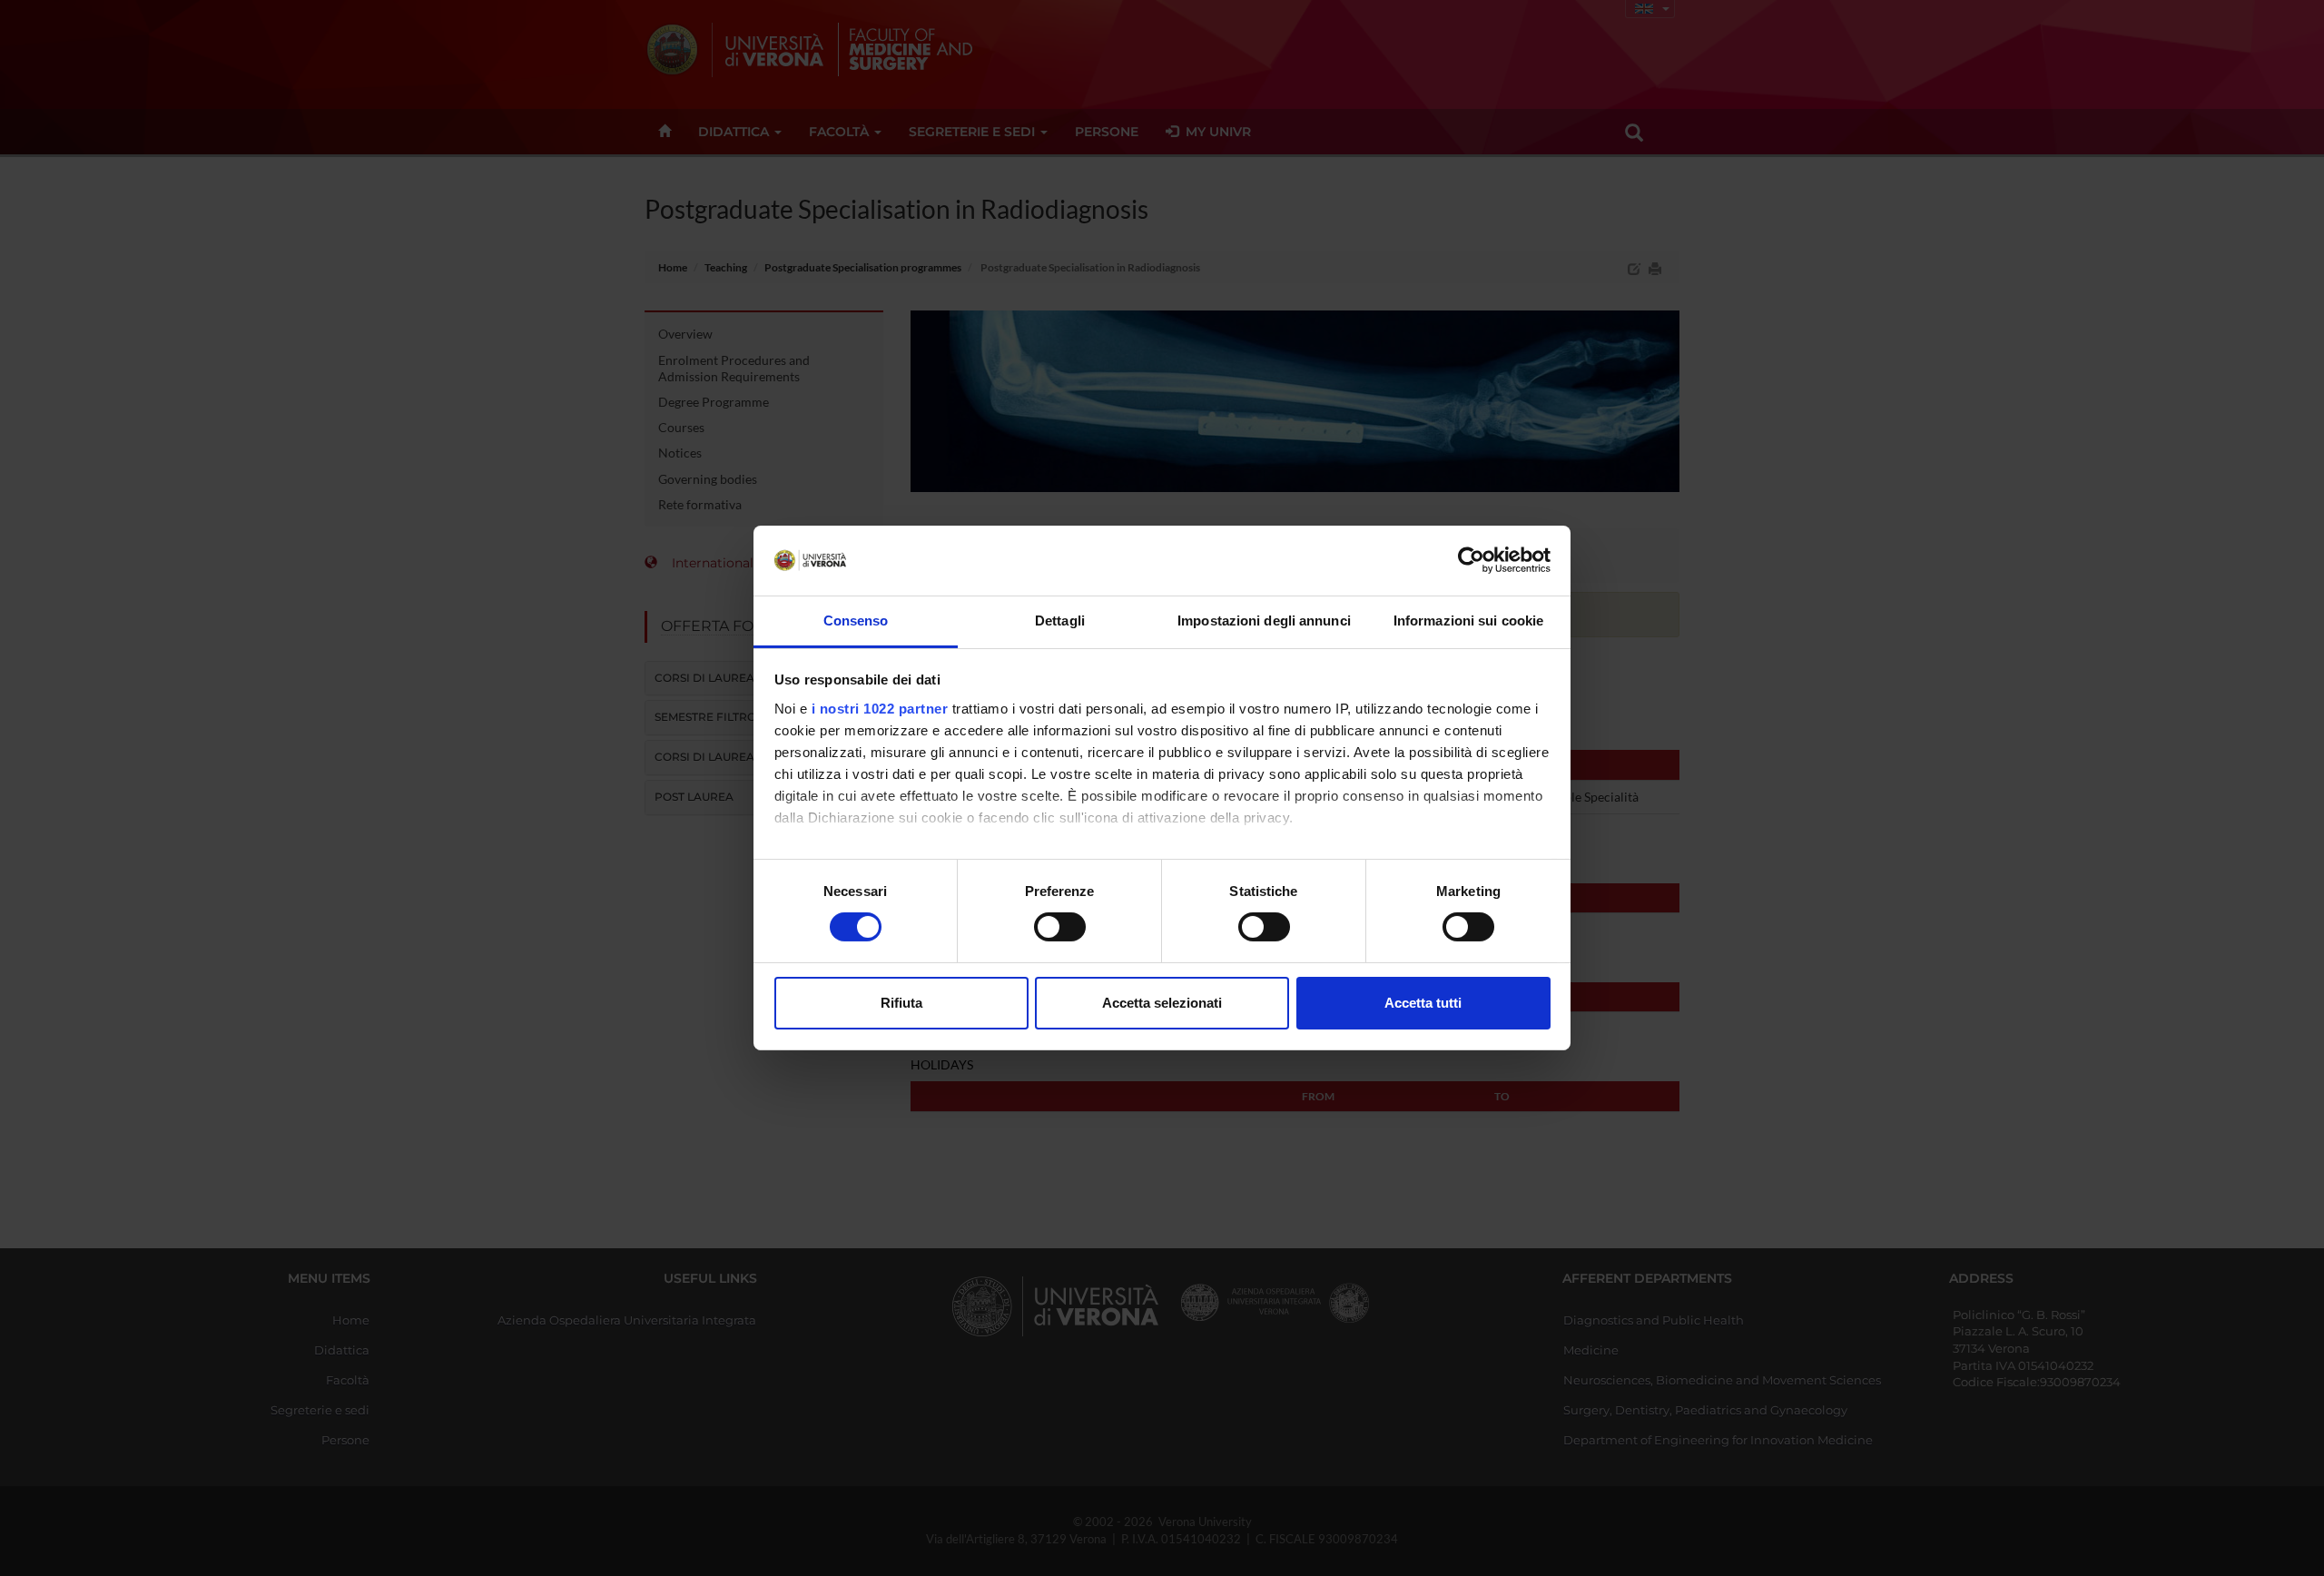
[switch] (1060, 927)
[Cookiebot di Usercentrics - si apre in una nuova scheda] (1471, 560)
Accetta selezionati (1162, 1003)
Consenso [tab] (856, 621)
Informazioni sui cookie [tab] (1468, 621)
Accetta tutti (1423, 1003)
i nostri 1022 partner (880, 709)
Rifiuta (901, 1003)
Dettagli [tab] (1060, 621)
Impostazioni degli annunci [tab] (1264, 621)
